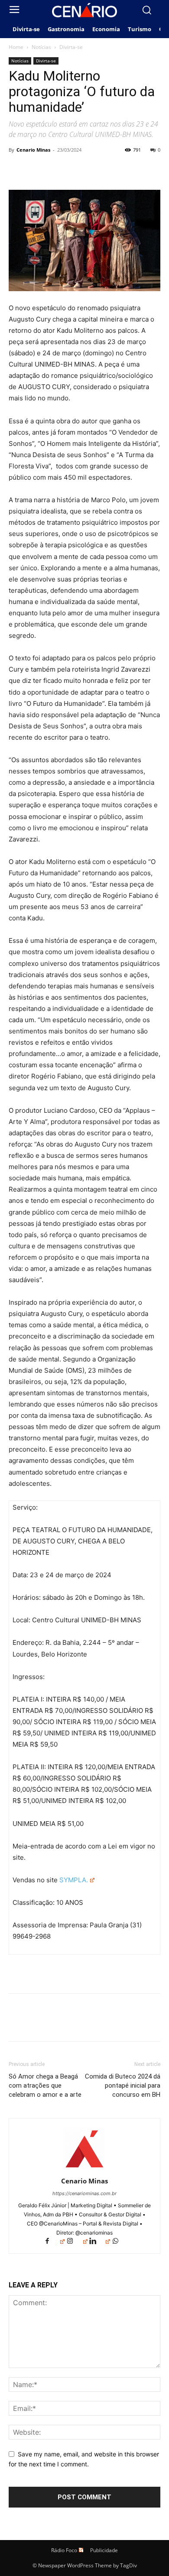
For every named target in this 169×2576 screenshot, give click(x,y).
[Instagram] (77, 2242)
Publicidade (104, 2550)
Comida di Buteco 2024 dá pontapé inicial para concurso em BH (123, 2085)
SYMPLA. (73, 1880)
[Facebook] (17, 169)
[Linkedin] (100, 2242)
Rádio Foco (64, 2550)
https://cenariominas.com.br (84, 2193)
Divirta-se (71, 47)
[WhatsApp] (77, 169)
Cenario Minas (33, 150)
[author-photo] (84, 2169)
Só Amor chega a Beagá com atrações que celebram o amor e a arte (45, 2085)
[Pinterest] (57, 169)
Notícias (41, 47)
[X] (37, 169)
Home (16, 47)
